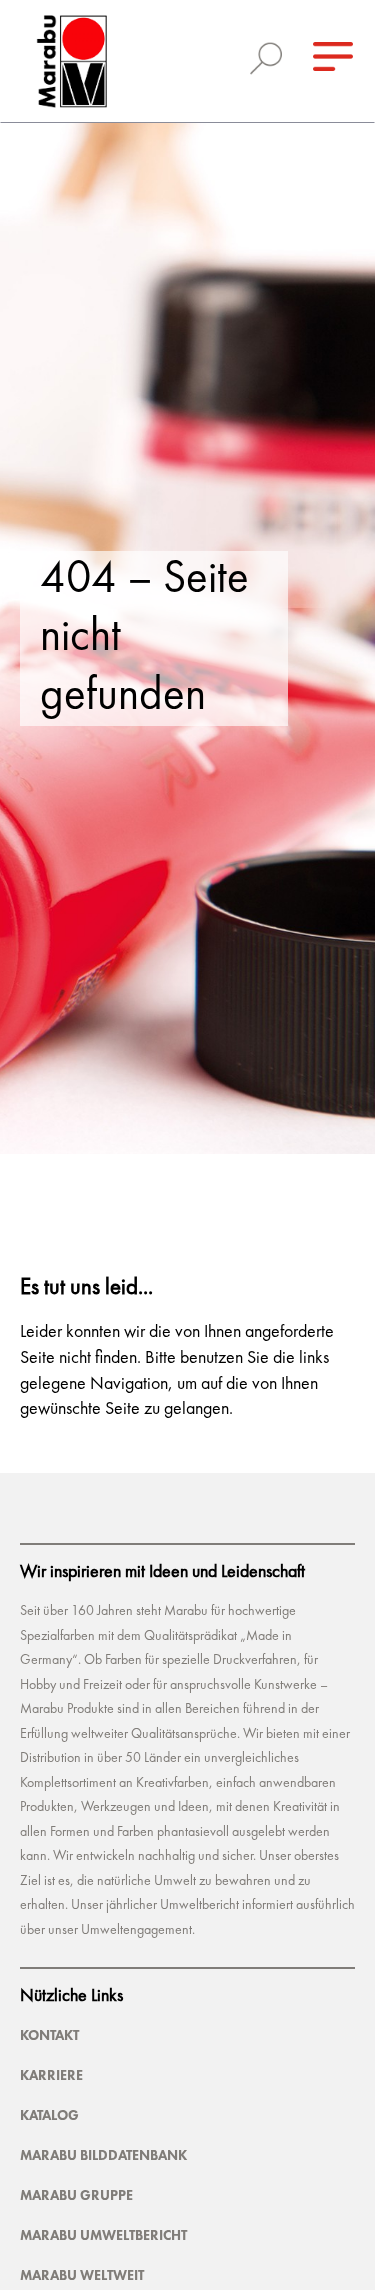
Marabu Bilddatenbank (103, 2155)
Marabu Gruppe (76, 2195)
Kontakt (49, 2035)
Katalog (49, 2115)
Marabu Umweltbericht (103, 2235)
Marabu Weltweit (82, 2275)
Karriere (51, 2075)
